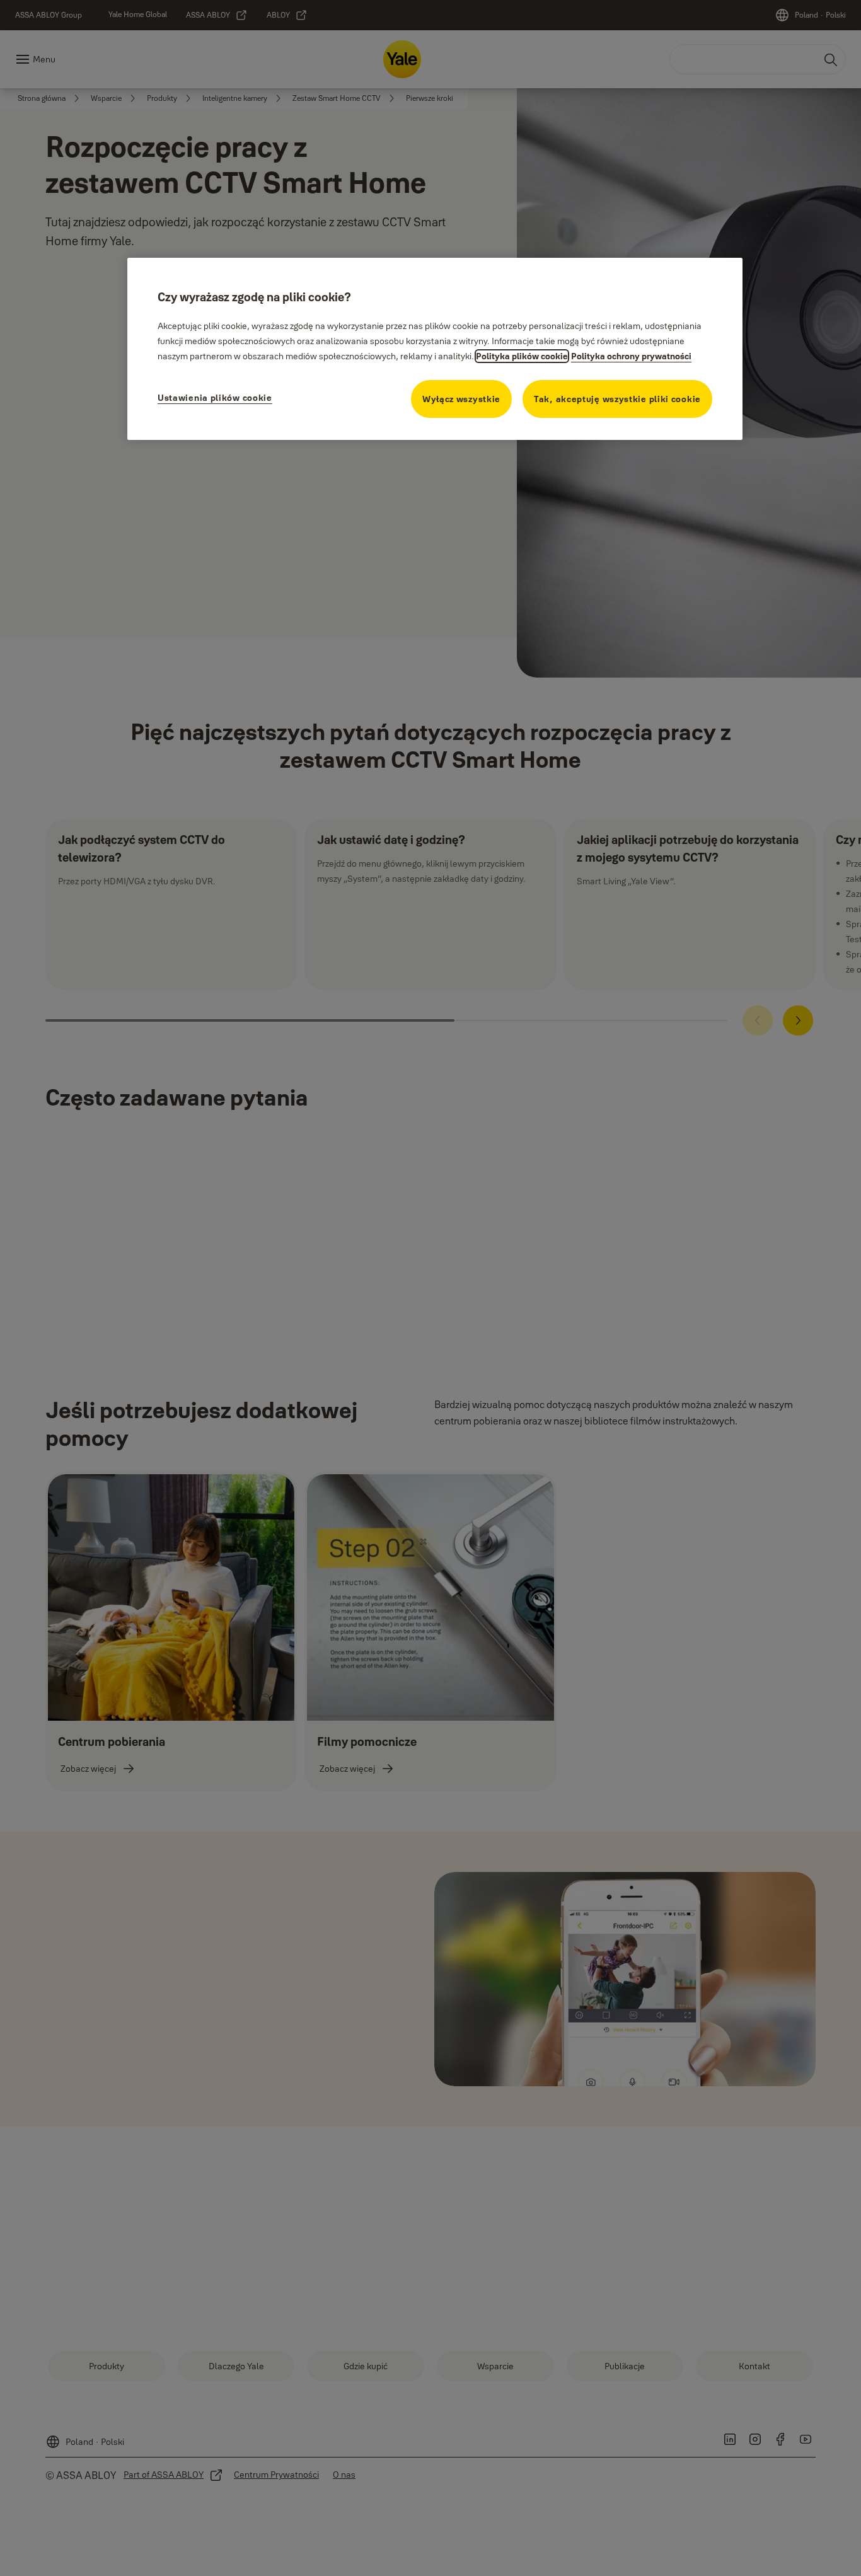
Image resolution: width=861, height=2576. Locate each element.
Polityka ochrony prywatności (631, 356)
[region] (435, 349)
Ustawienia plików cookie (215, 398)
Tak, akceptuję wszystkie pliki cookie (617, 399)
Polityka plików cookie (522, 356)
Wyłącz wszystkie (461, 399)
